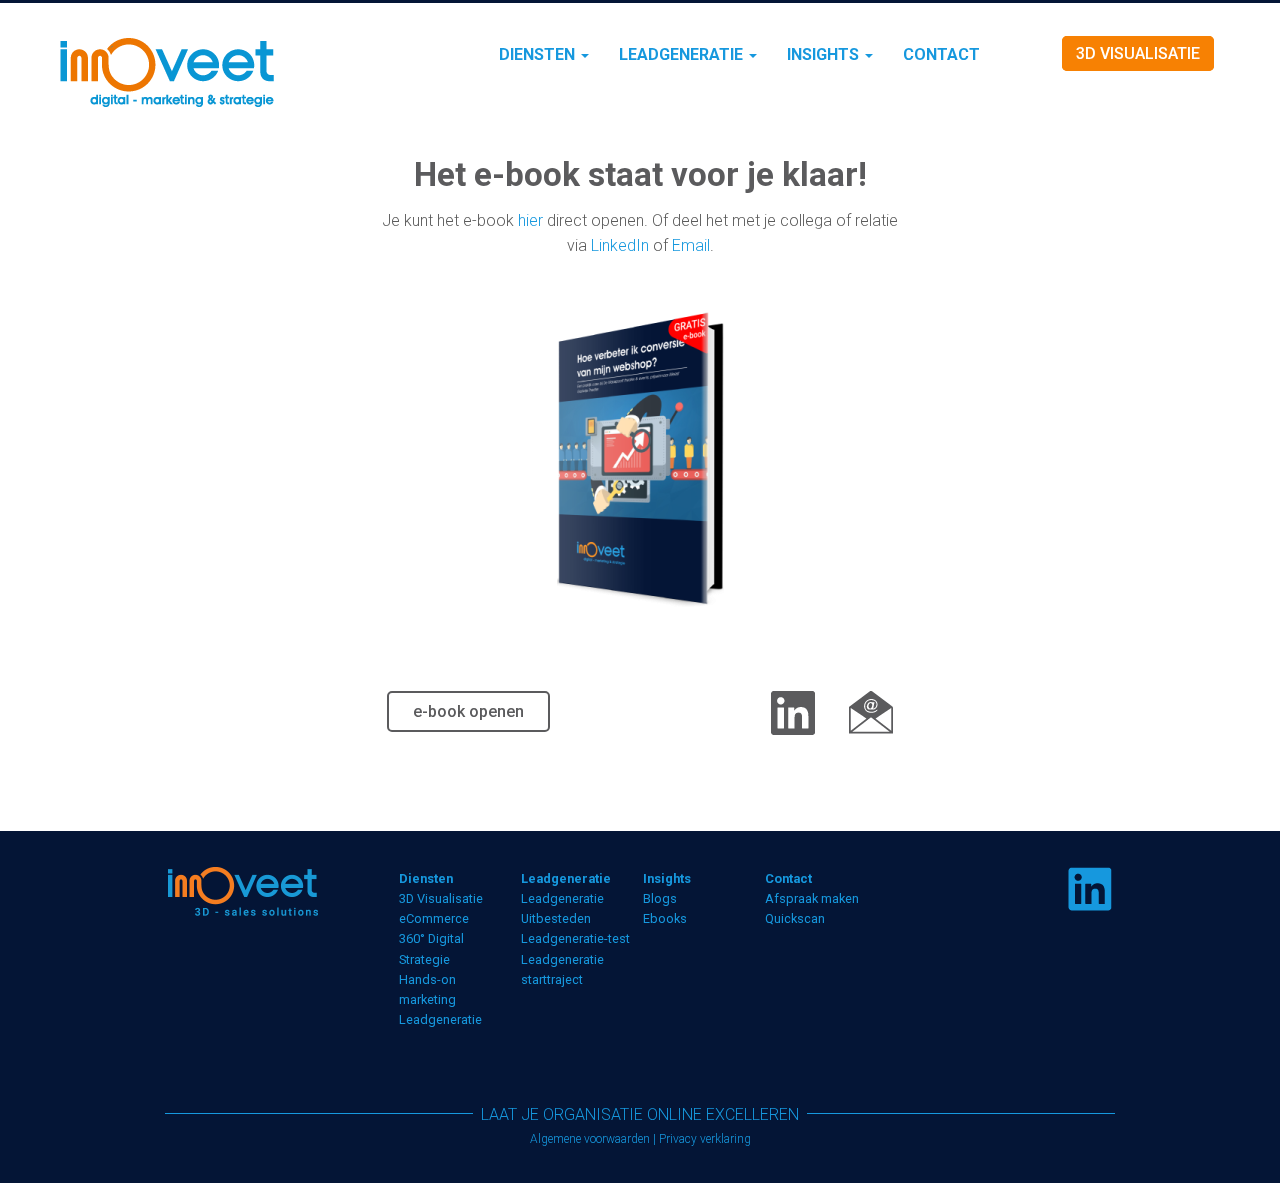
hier (530, 220)
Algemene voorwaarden (590, 1139)
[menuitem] (544, 54)
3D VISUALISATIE (1138, 53)
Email (691, 245)
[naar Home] (213, 71)
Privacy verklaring (705, 1139)
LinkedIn (620, 245)
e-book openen (468, 711)
